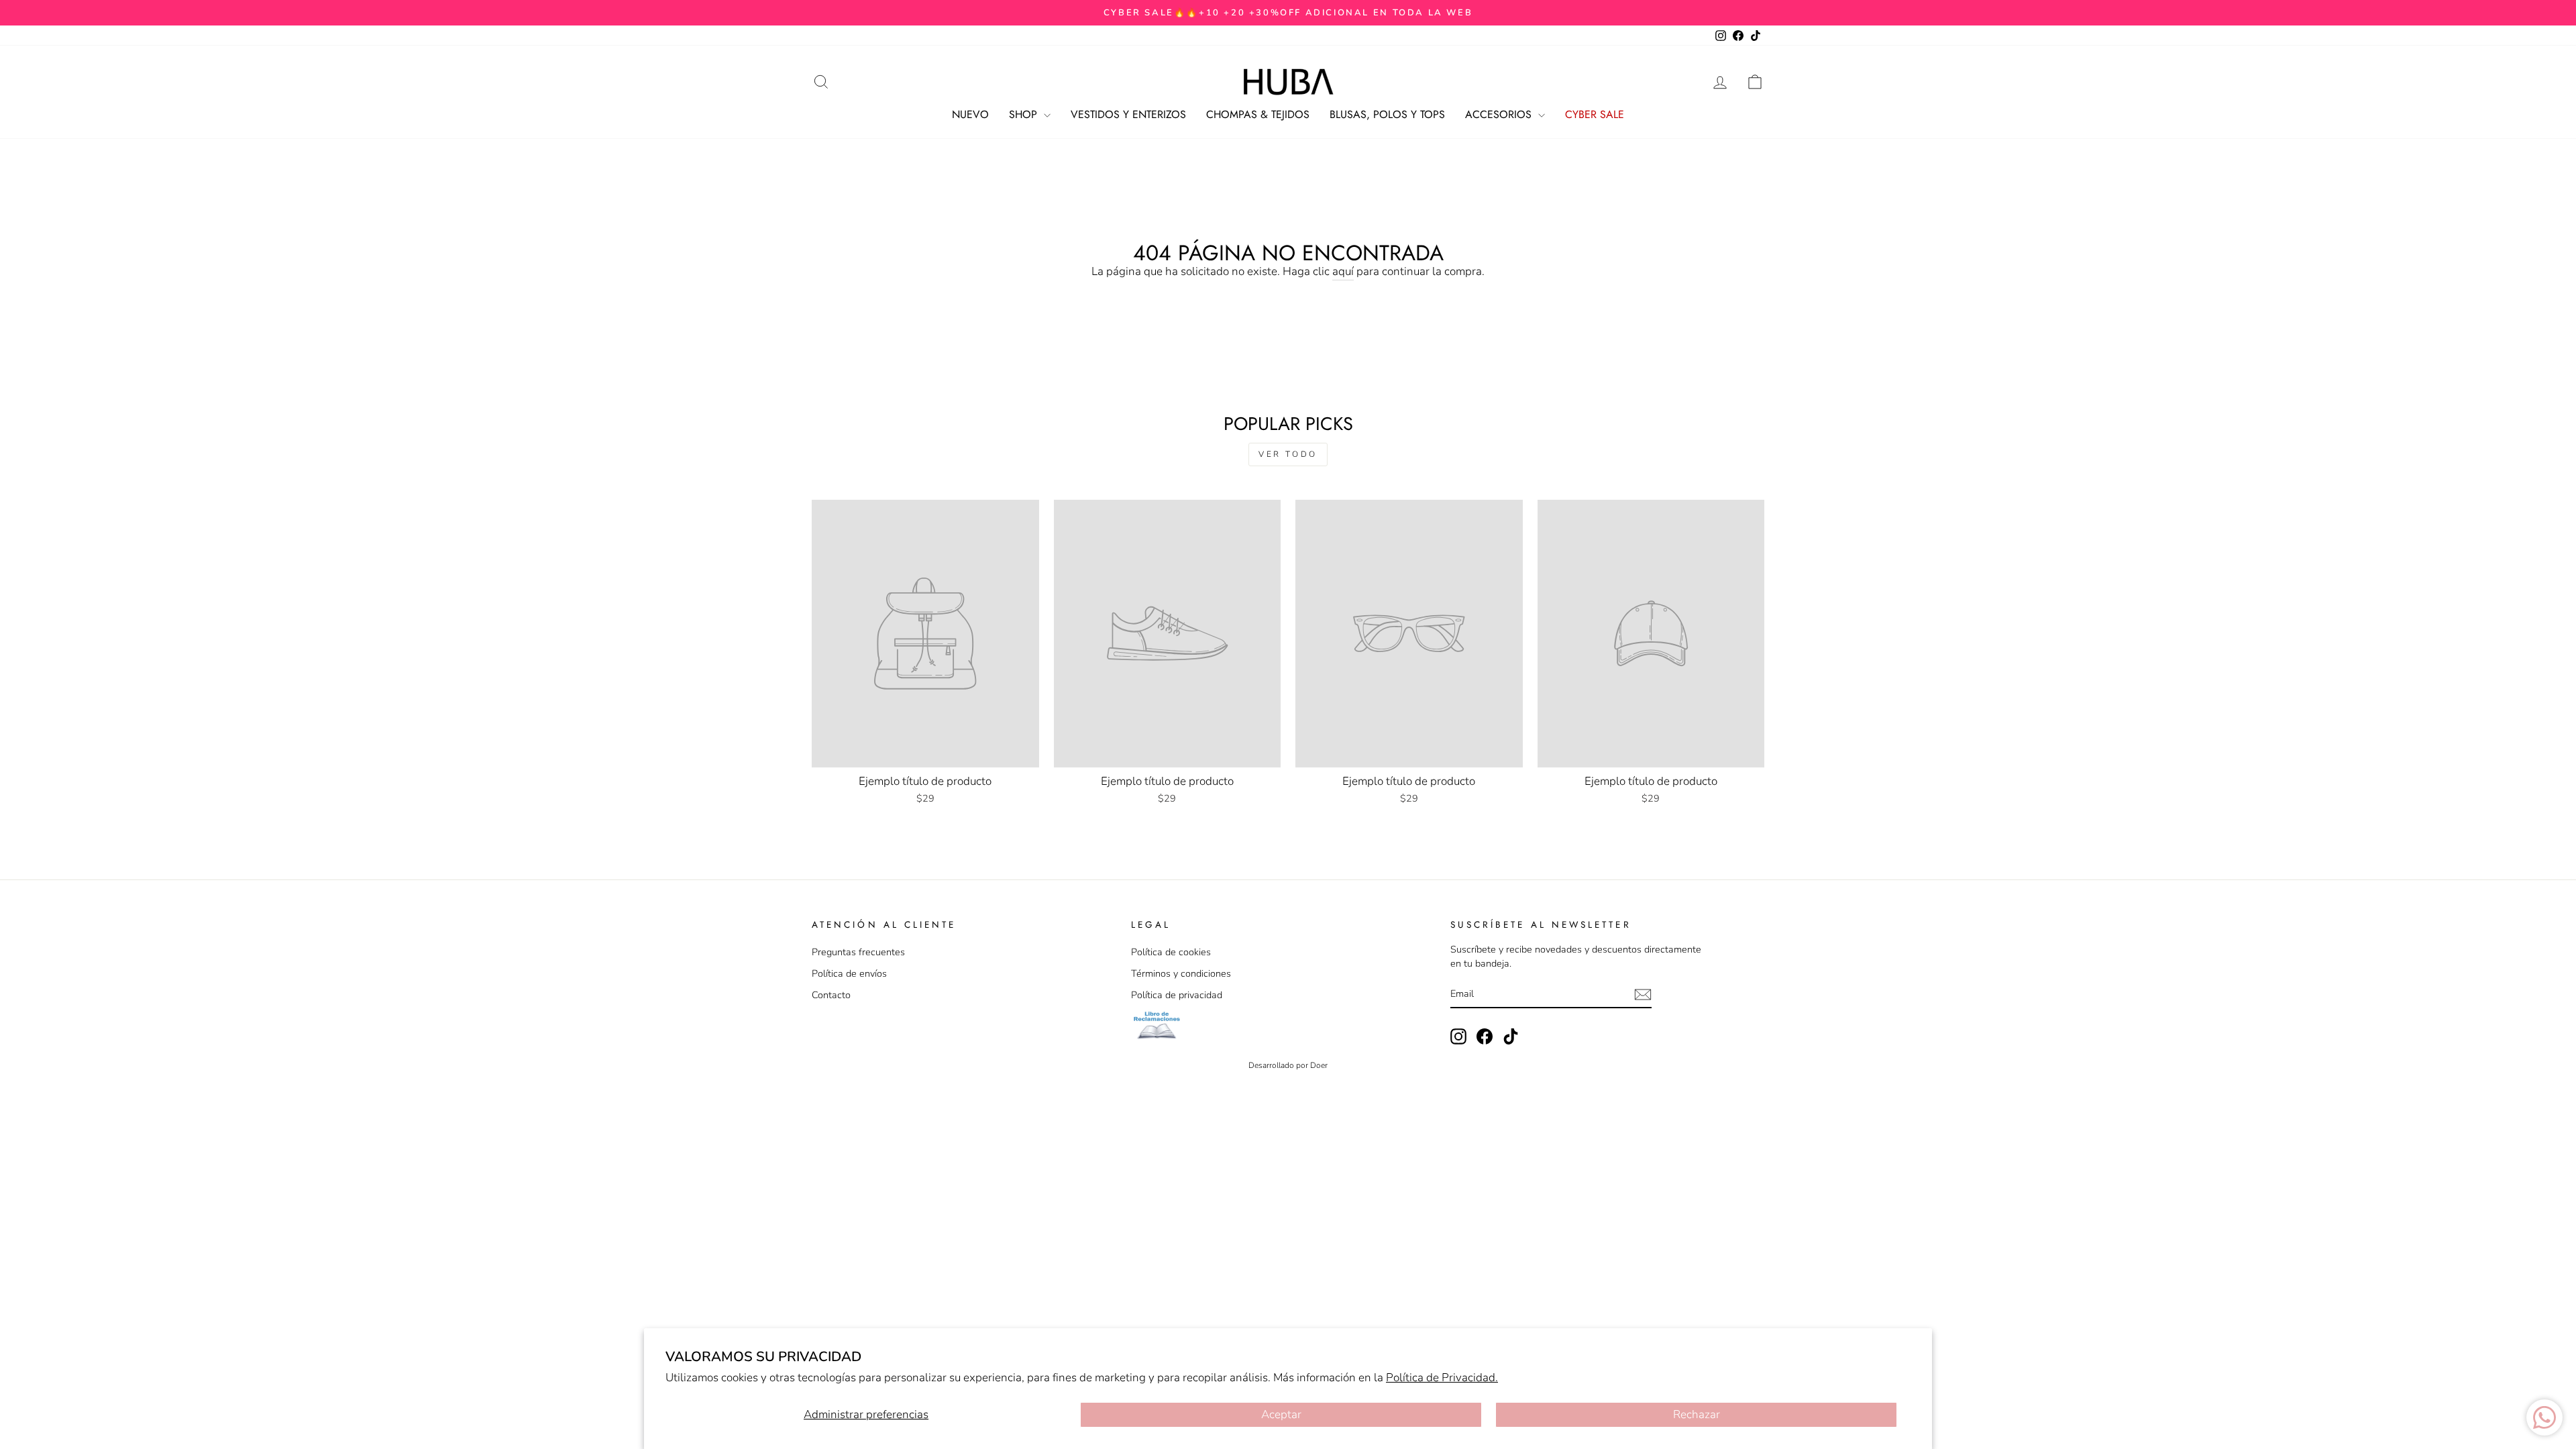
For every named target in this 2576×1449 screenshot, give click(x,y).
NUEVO (970, 114)
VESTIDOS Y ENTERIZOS (1128, 114)
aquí (1343, 271)
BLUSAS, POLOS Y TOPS (1387, 114)
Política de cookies (1171, 952)
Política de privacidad (1177, 995)
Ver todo (1288, 454)
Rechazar (1697, 1414)
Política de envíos (849, 973)
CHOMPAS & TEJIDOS (1258, 114)
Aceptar (1281, 1414)
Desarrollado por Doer (1288, 1065)
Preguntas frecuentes (858, 952)
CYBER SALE (1595, 114)
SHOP (1025, 114)
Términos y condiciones (1181, 973)
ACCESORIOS (1500, 114)
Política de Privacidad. (1442, 1378)
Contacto (831, 995)
